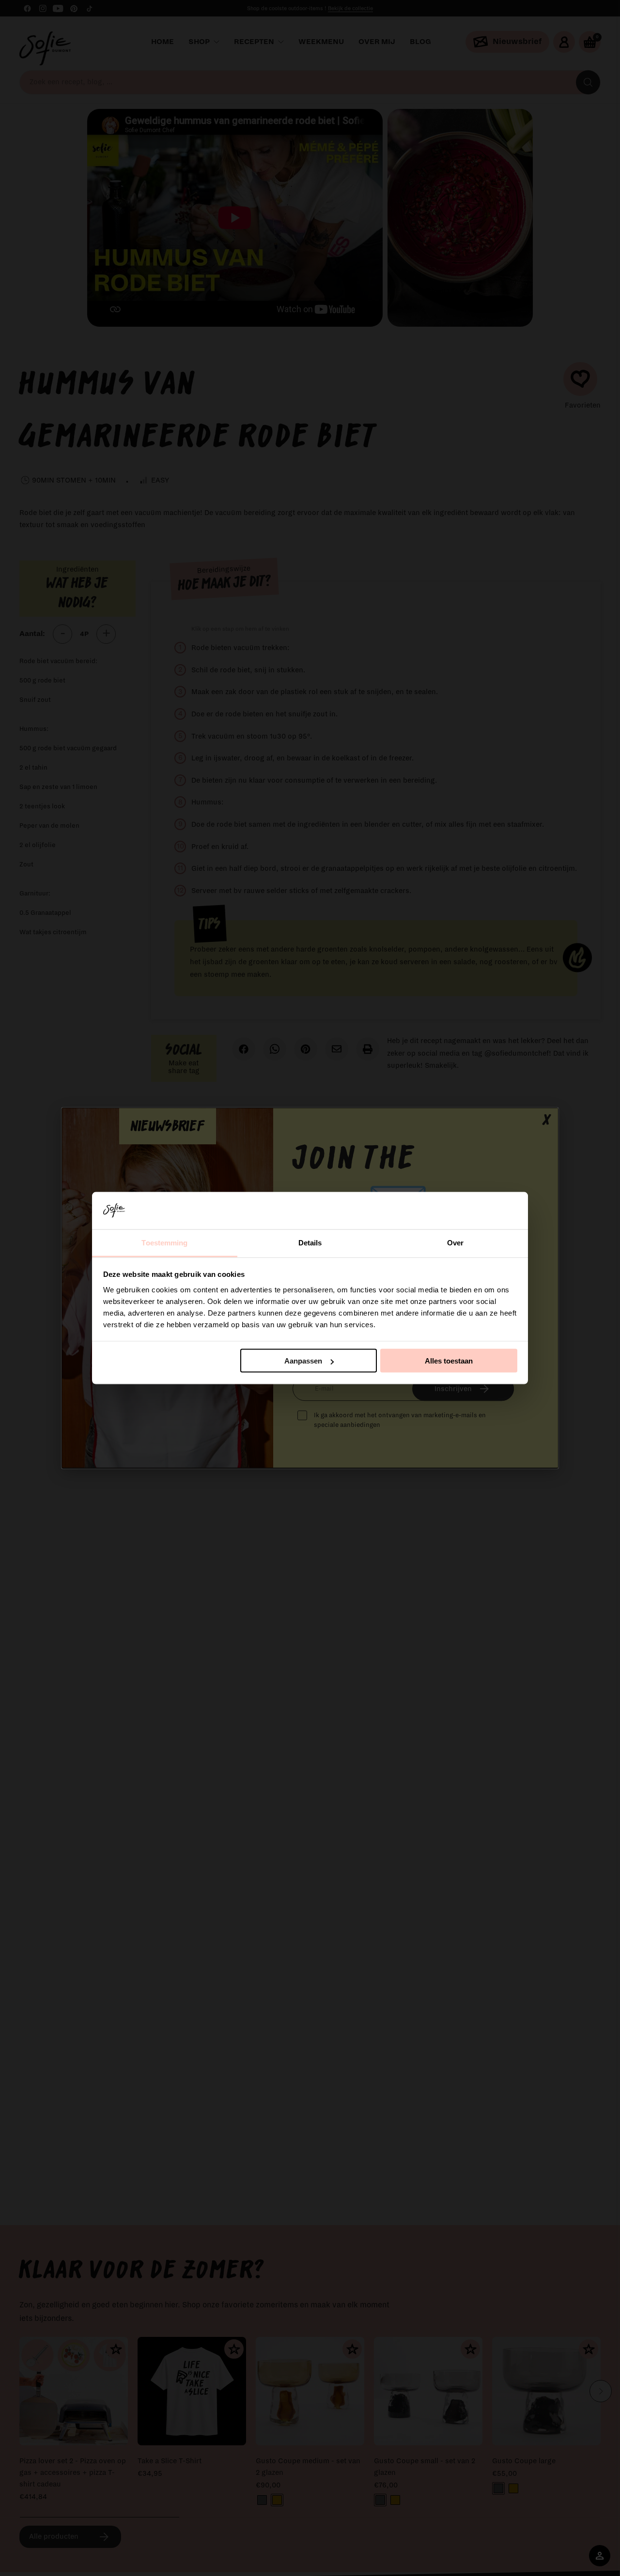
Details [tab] (310, 1242)
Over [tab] (455, 1242)
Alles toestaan (449, 1361)
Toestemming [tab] (164, 1242)
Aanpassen (303, 1361)
